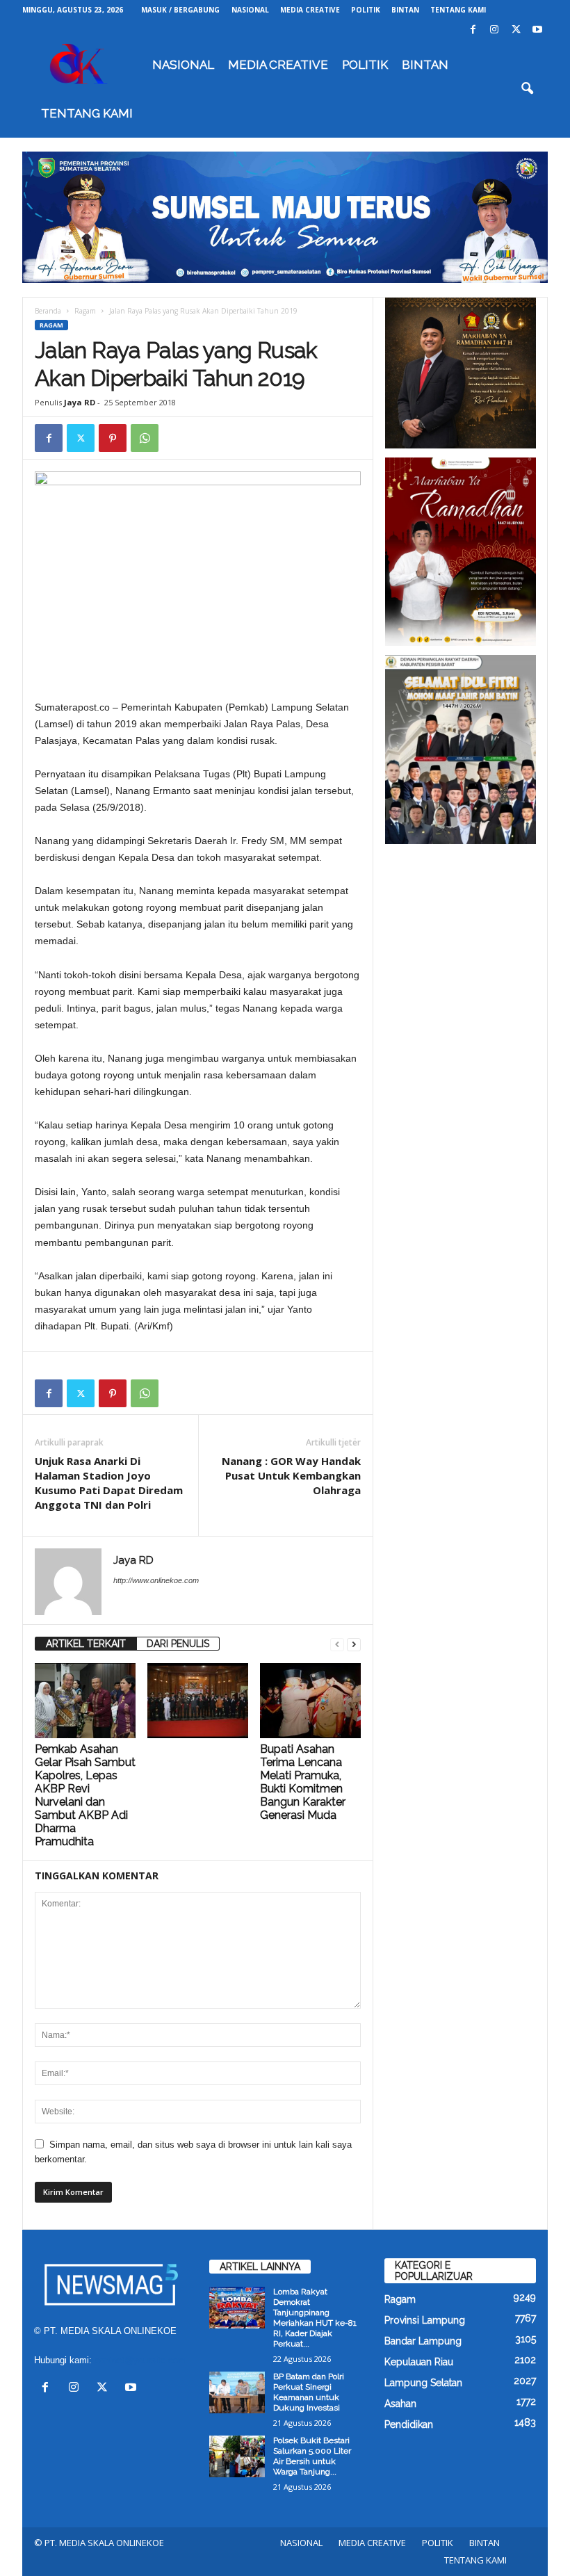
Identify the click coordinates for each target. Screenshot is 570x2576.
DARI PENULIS (178, 1644)
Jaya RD (80, 402)
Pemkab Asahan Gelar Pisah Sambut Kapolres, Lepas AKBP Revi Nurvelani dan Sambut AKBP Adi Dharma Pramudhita (85, 1795)
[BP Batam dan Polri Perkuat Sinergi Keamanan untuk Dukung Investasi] (237, 2392)
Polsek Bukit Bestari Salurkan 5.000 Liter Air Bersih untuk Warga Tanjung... (312, 2456)
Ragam (85, 311)
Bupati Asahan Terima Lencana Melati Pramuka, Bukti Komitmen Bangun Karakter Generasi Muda (303, 1782)
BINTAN (405, 10)
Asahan (400, 2404)
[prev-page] (337, 1644)
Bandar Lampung (423, 2341)
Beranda (48, 311)
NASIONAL (250, 10)
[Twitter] (516, 30)
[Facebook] (473, 30)
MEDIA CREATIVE (310, 10)
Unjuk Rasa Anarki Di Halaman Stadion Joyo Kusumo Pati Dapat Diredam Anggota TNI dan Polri (109, 1483)
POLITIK (366, 10)
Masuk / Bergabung (180, 10)
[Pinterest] (113, 438)
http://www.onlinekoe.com (156, 1580)
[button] (527, 89)
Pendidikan (409, 2424)
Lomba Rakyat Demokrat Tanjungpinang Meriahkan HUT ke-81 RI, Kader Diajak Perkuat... (315, 2318)
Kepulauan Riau (419, 2362)
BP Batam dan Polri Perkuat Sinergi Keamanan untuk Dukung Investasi (309, 2392)
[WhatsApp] (145, 438)
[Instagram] (494, 30)
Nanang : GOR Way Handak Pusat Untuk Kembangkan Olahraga (291, 1475)
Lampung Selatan (423, 2383)
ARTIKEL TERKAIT (86, 1644)
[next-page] (354, 1644)
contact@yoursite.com (140, 2360)
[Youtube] (537, 30)
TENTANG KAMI (458, 10)
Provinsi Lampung (425, 2320)
